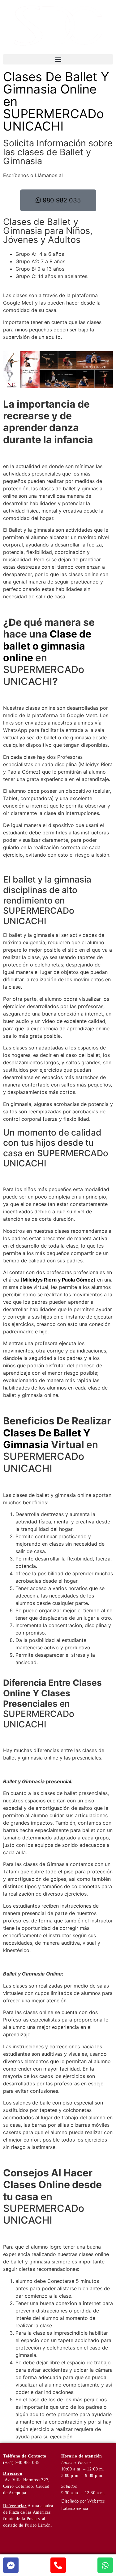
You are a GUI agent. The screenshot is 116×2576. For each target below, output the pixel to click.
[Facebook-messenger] (11, 2565)
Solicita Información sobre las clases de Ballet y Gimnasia (58, 152)
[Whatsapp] (105, 2565)
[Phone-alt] (58, 2565)
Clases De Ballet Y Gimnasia (47, 1439)
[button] (58, 59)
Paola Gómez (78, 1280)
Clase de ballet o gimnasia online (47, 646)
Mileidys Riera (40, 1280)
